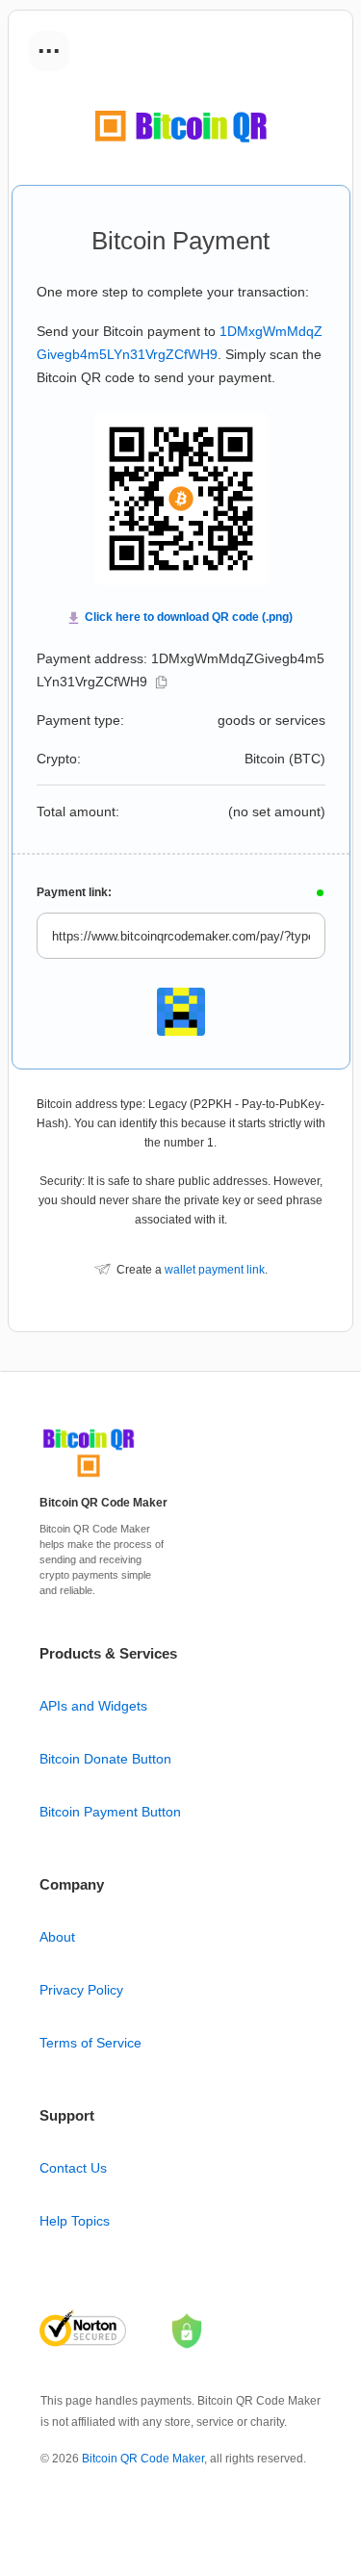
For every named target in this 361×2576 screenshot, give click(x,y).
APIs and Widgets (93, 1706)
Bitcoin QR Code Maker (143, 2459)
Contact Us (73, 2168)
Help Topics (75, 2221)
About (57, 1937)
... (49, 44)
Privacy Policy (81, 1990)
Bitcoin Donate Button (105, 1759)
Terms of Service (90, 2043)
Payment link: (74, 892)
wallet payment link (215, 1270)
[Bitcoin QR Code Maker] (89, 1478)
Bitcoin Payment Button (110, 1812)
